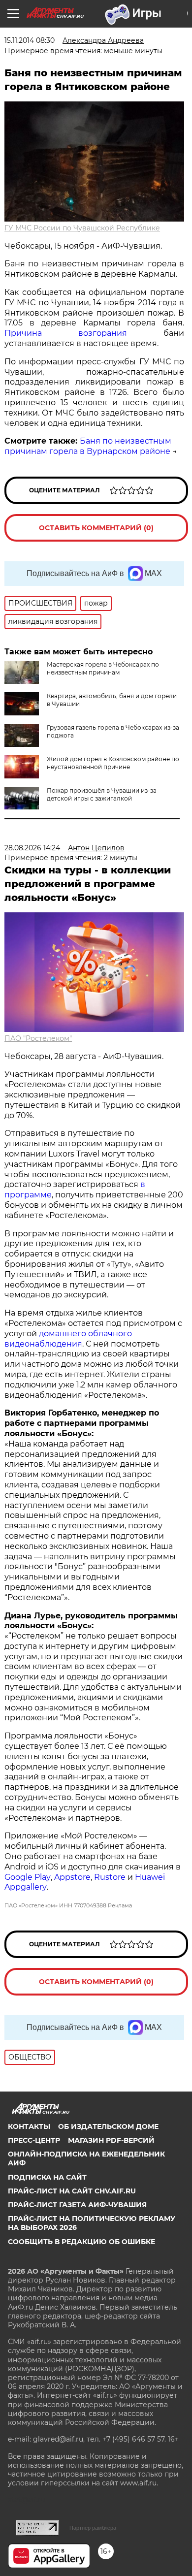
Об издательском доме (108, 2126)
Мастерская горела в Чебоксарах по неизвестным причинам (103, 668)
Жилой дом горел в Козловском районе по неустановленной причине (113, 763)
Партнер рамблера (93, 2528)
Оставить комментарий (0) (96, 528)
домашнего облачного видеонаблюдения (68, 1339)
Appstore (72, 1877)
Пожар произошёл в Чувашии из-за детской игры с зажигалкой (102, 794)
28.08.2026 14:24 (32, 848)
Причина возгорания (66, 333)
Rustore (110, 1877)
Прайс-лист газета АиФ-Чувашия (77, 2205)
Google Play (28, 1877)
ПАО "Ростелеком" (38, 1038)
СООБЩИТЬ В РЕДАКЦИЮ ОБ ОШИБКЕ (81, 2242)
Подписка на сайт (47, 2177)
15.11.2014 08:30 (30, 40)
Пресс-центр (34, 2140)
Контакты (29, 2126)
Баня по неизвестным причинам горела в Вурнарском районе (88, 446)
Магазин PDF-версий (111, 2140)
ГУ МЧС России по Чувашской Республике (82, 228)
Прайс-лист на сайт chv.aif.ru (72, 2191)
